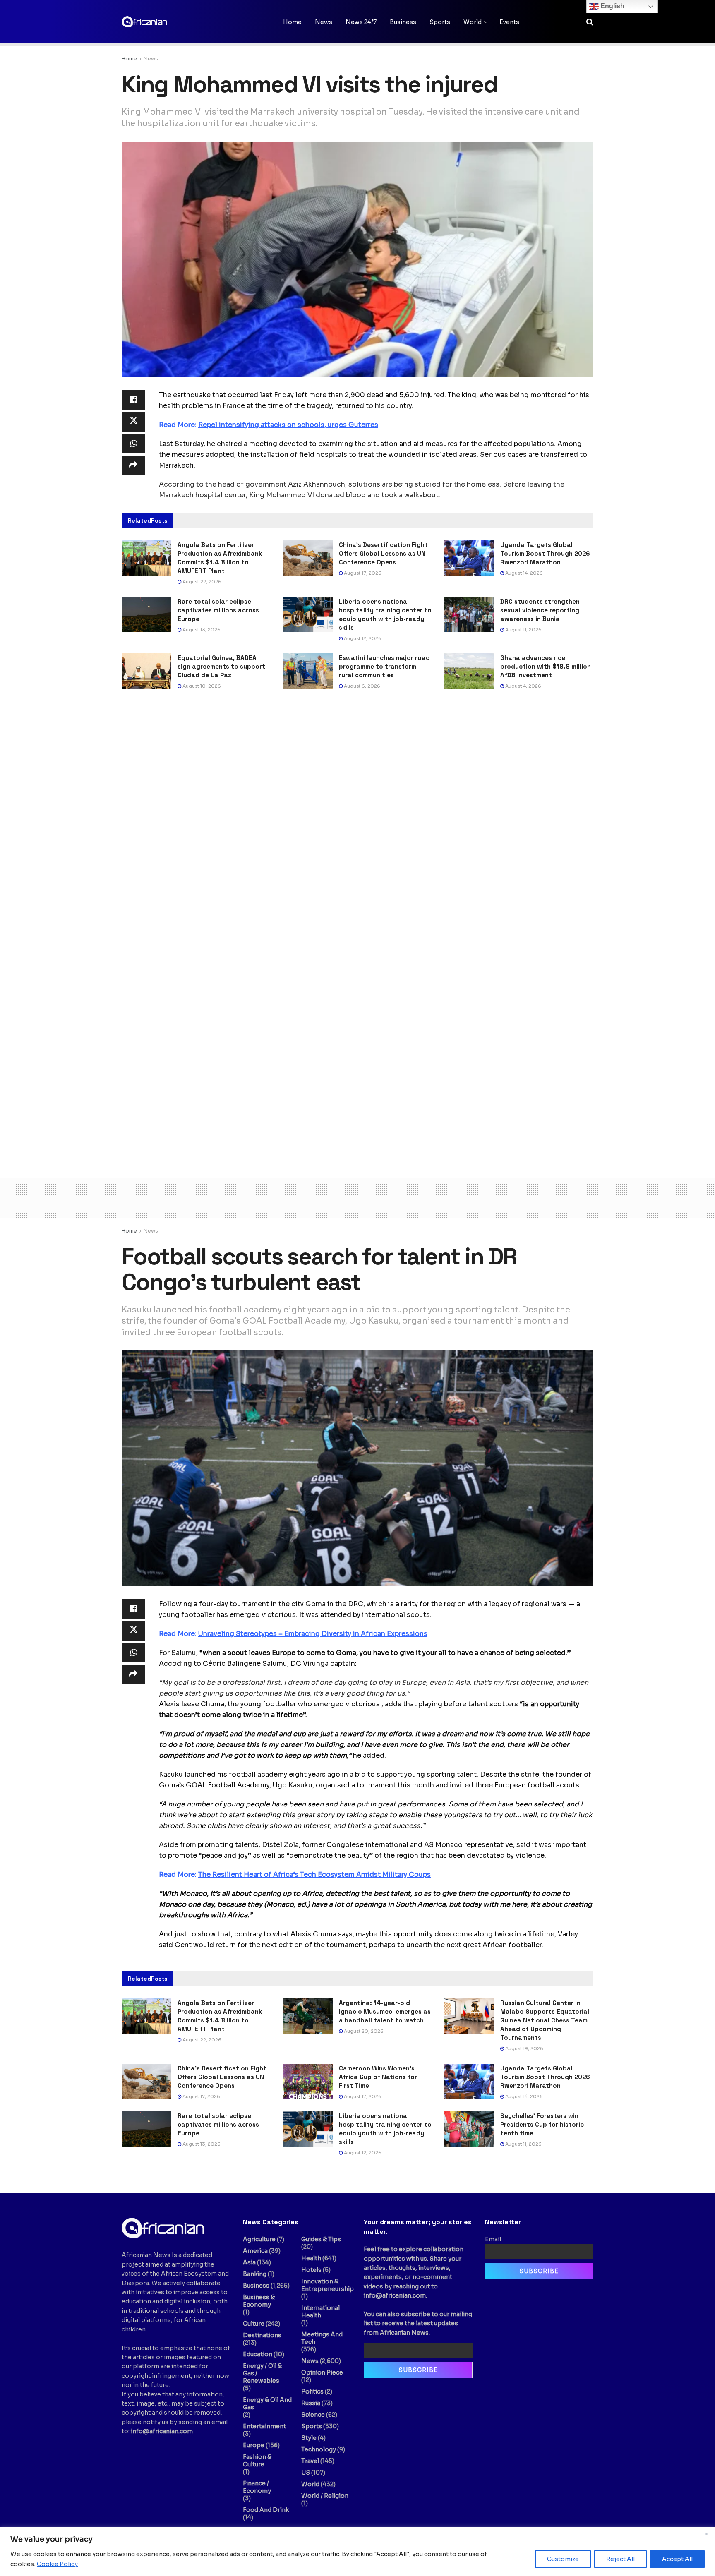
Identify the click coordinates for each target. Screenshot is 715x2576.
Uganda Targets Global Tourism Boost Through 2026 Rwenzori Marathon (545, 553)
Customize (563, 2559)
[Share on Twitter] (133, 422)
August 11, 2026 (523, 630)
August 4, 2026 (523, 686)
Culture (254, 2324)
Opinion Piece (322, 2372)
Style (309, 2438)
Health (311, 2258)
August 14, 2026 (523, 573)
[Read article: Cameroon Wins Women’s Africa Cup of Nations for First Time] (308, 2082)
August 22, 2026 (201, 582)
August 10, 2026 (201, 686)
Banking (255, 2274)
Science (313, 2415)
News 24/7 (361, 22)
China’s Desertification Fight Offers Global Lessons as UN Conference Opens (383, 553)
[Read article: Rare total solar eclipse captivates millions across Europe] (146, 615)
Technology (319, 2449)
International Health (320, 2312)
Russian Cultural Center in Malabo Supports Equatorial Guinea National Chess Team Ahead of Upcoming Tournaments (545, 2020)
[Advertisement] (357, 1197)
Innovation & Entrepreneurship (328, 2285)
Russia (311, 2403)
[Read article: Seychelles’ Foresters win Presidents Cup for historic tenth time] (469, 2129)
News (324, 22)
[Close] (706, 2534)
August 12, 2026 (362, 638)
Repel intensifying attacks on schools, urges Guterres (288, 425)
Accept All (677, 2559)
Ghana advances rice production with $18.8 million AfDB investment (546, 666)
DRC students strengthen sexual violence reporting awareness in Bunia (540, 610)
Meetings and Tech (322, 2338)
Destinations (262, 2335)
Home (292, 22)
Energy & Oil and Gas (267, 2403)
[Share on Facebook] (133, 400)
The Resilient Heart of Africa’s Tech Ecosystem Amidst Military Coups (314, 1874)
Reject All (620, 2559)
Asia (249, 2262)
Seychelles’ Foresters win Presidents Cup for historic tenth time (542, 2124)
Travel (310, 2461)
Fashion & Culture (257, 2461)
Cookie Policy (57, 2564)
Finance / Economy (257, 2487)
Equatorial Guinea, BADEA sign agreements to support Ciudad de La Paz (221, 666)
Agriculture (259, 2239)
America (255, 2251)
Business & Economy (259, 2301)
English (612, 6)
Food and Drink (266, 2510)
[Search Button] (590, 22)
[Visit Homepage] (163, 22)
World (473, 22)
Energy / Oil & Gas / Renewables (262, 2373)
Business (403, 22)
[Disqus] (357, 822)
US (306, 2473)
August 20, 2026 (363, 2031)
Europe (254, 2445)
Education (258, 2354)
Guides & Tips (321, 2239)
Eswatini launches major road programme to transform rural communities (384, 666)
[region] (357, 2551)
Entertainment (264, 2426)
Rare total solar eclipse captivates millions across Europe (218, 610)
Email (493, 2239)
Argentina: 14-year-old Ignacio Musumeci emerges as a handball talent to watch (385, 2011)
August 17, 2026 (362, 573)
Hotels (311, 2270)
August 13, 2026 (201, 630)
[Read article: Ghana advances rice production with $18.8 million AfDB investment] (469, 671)
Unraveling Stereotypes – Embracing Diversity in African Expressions (313, 1634)
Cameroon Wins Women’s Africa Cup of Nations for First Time (378, 2077)
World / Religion (325, 2496)
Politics (312, 2391)
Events (509, 22)
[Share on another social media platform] (133, 465)
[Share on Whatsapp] (133, 444)
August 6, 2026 (361, 686)
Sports (440, 22)
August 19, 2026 (524, 2048)
